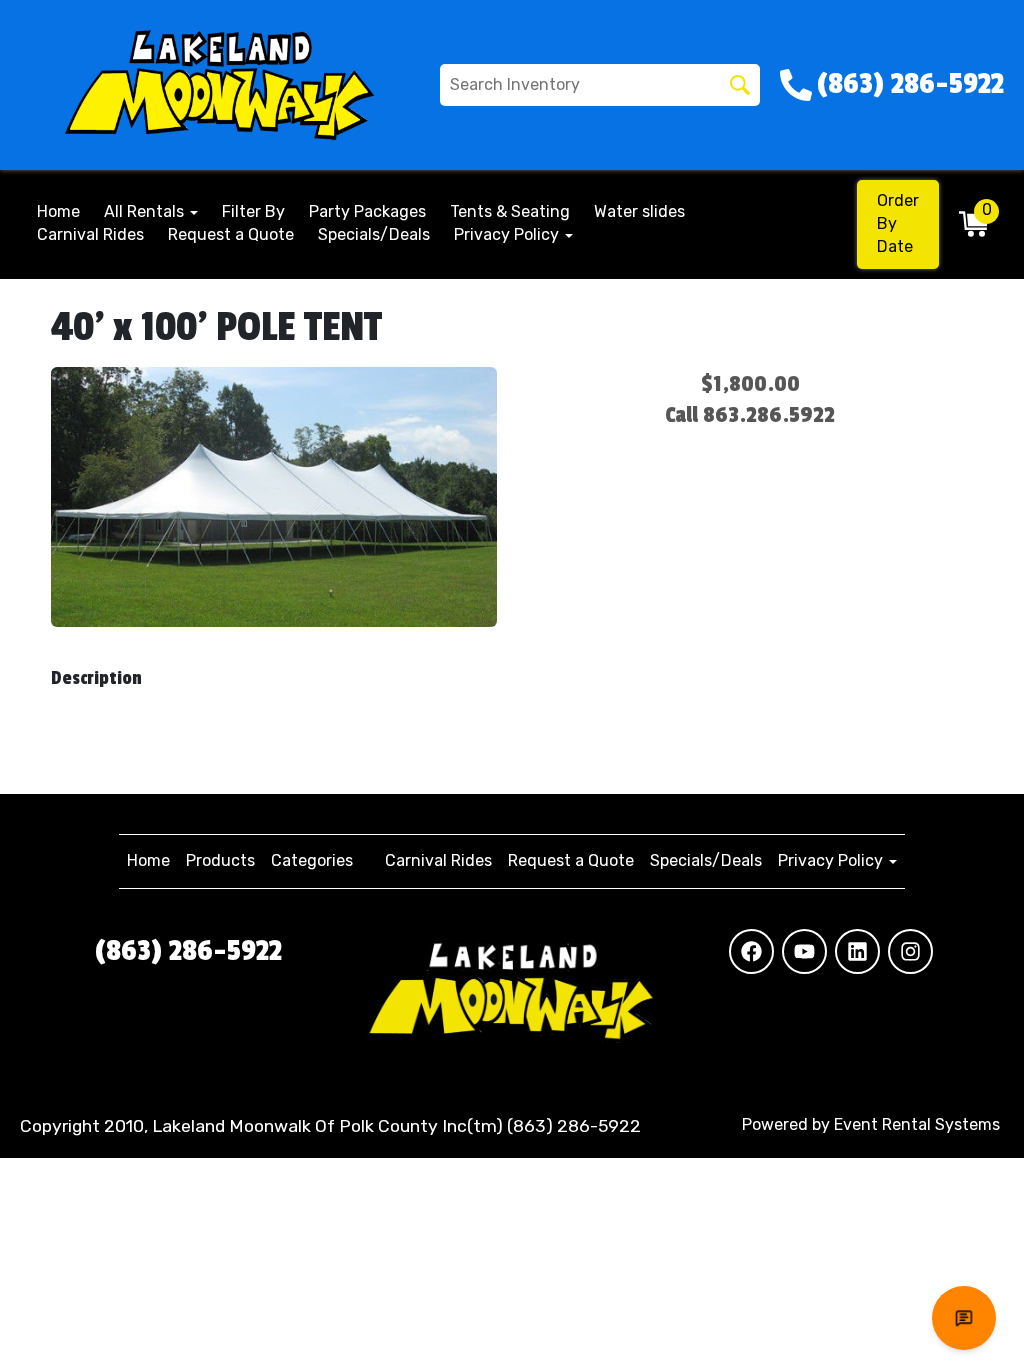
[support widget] (964, 1318)
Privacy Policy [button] (508, 234)
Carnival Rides (90, 234)
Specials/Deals (374, 234)
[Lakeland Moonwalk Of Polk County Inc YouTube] (804, 951)
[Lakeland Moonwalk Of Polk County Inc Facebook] (751, 951)
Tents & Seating (510, 211)
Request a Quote (231, 234)
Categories (312, 860)
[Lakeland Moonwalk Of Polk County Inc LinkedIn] (857, 951)
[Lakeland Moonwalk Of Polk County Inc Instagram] (910, 951)
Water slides (639, 211)
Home (58, 211)
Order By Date (898, 223)
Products (220, 860)
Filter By (253, 211)
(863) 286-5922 (188, 951)
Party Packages (367, 211)
